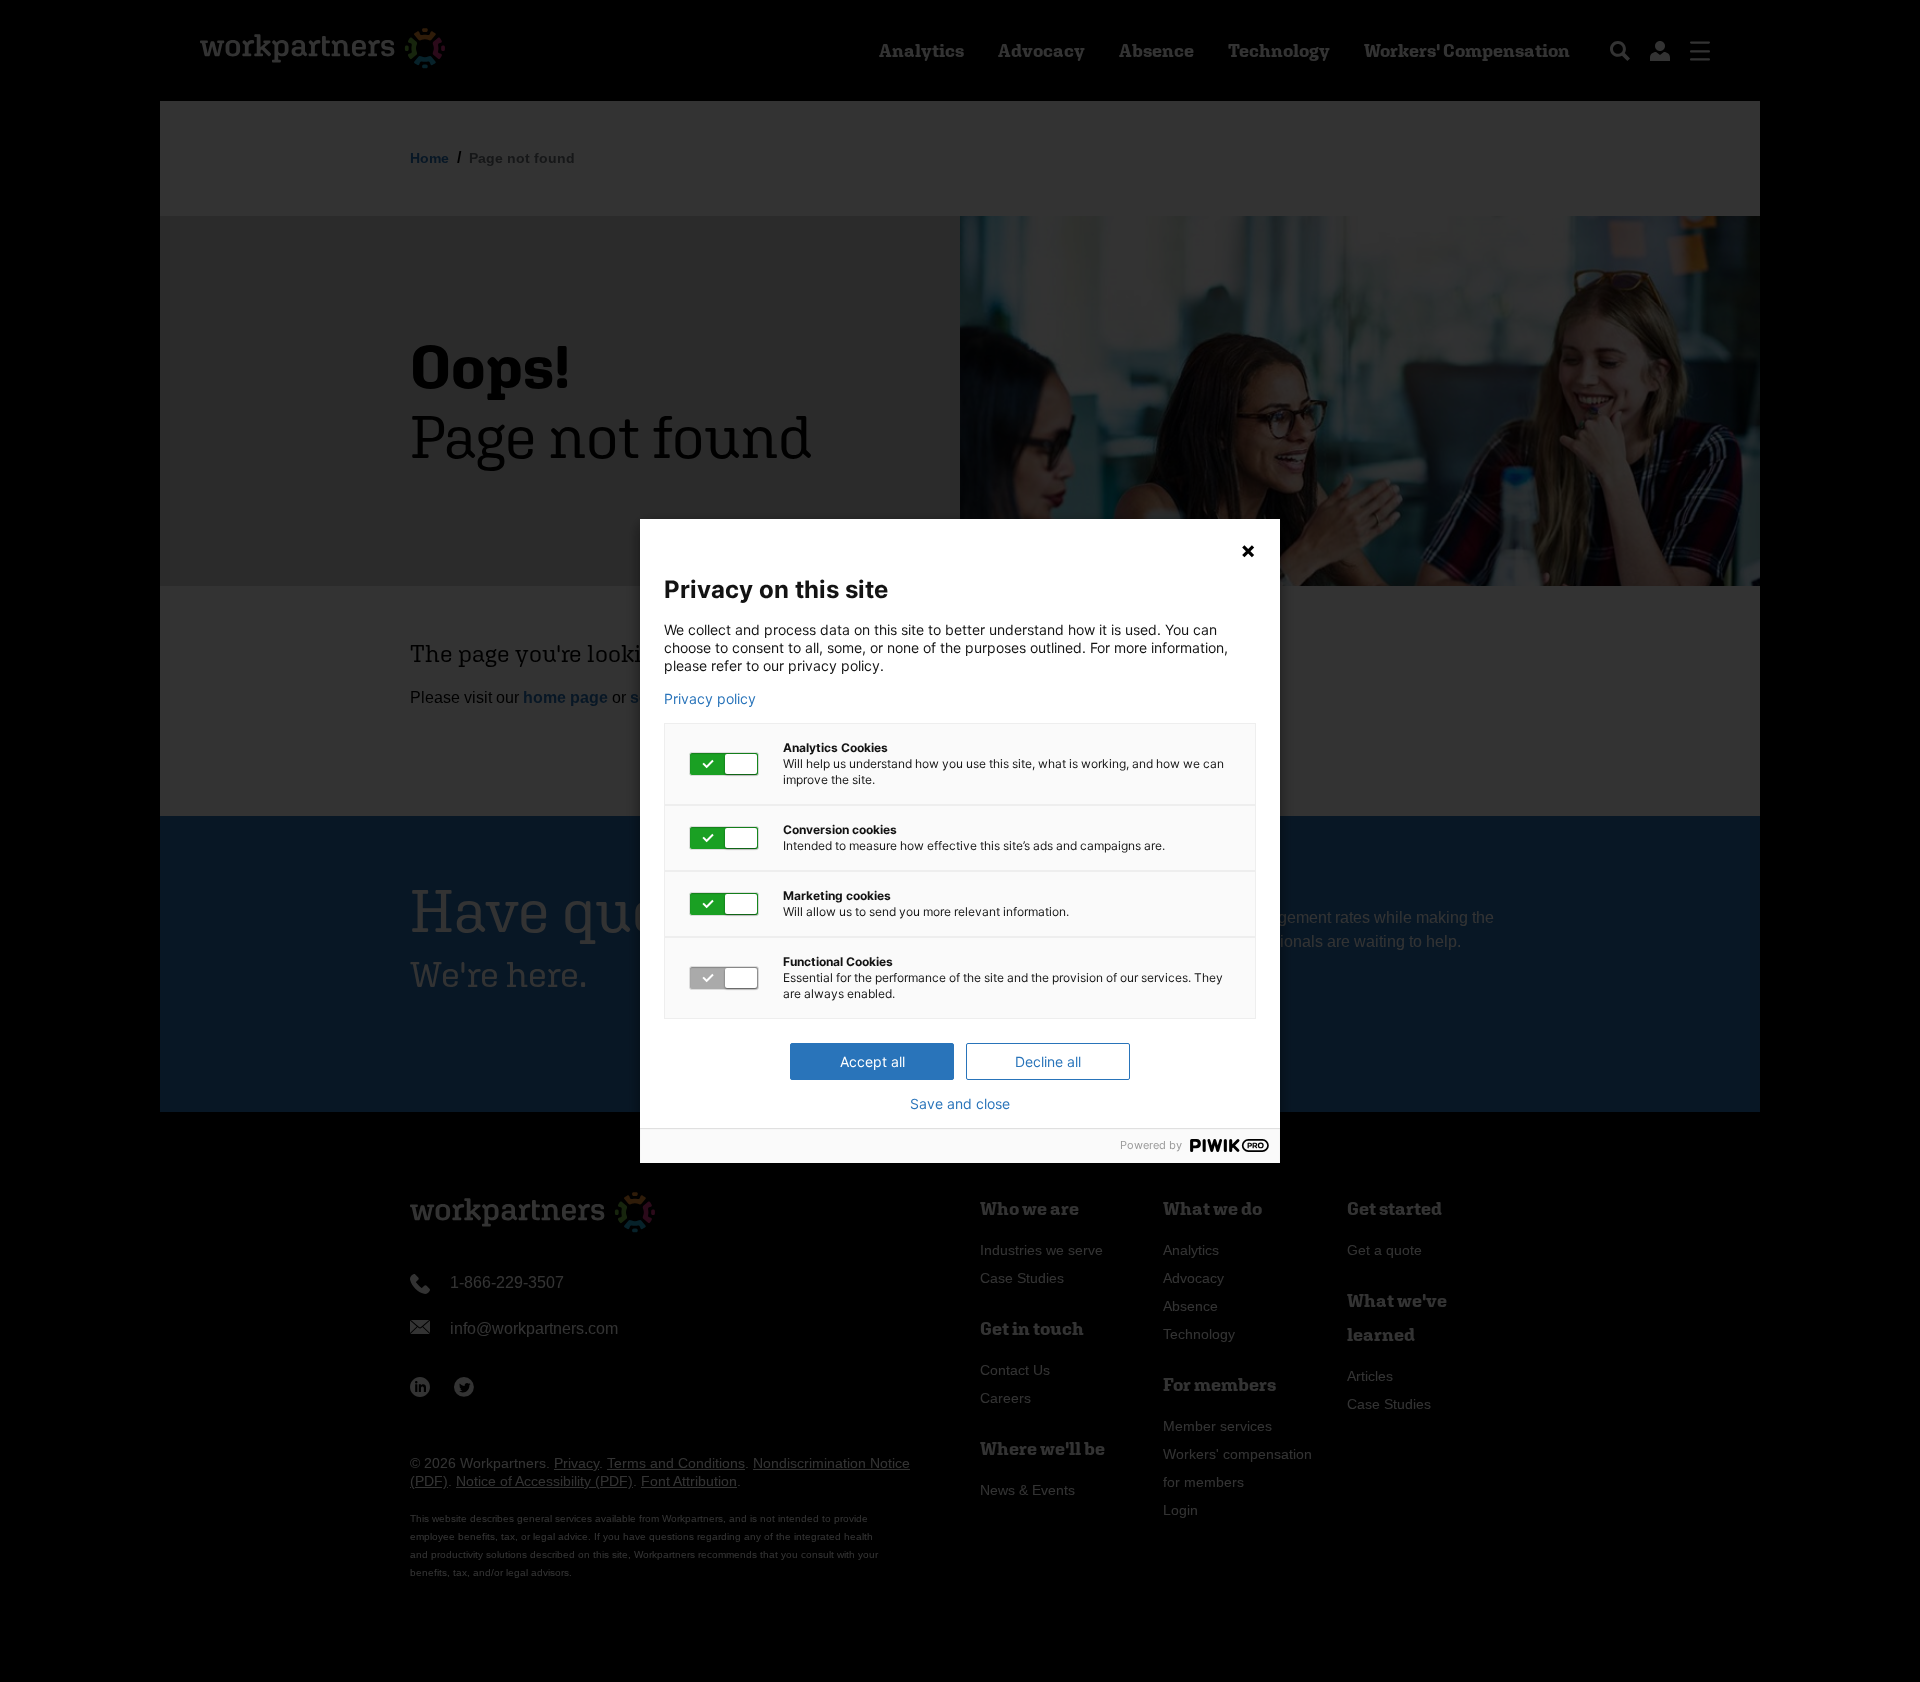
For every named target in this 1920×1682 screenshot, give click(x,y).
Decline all (1048, 1061)
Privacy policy (710, 699)
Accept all (872, 1061)
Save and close (960, 1104)
